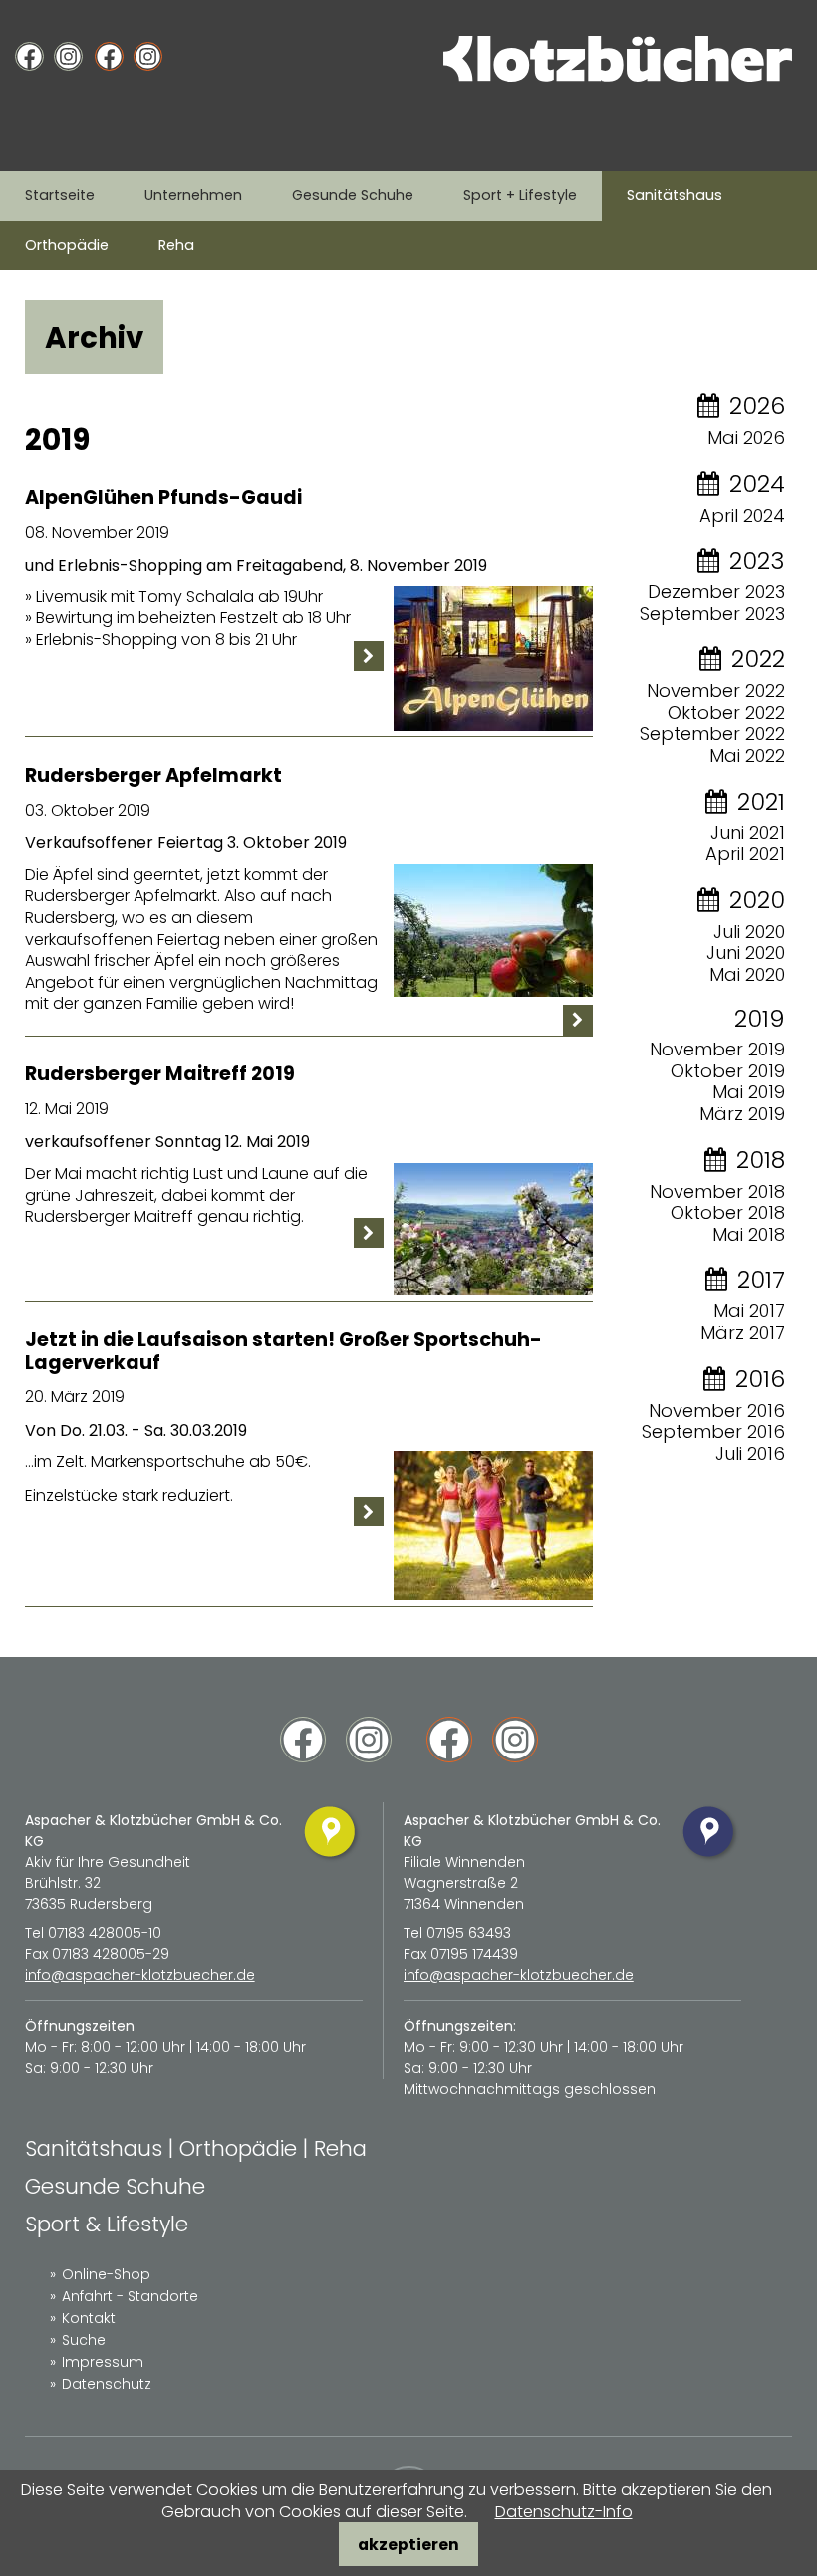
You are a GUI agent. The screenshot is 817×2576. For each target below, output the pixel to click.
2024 (757, 483)
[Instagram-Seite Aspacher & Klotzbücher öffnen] (68, 57)
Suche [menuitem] (84, 2340)
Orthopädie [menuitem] (67, 245)
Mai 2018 (749, 1234)
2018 (761, 1160)
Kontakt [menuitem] (89, 2318)
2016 (760, 1379)
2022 (758, 659)
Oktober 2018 (728, 1212)
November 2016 (717, 1410)
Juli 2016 (750, 1453)
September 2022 (712, 733)
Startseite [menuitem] (60, 195)
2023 (757, 560)
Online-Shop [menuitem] (106, 2274)
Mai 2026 (746, 438)
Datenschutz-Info (564, 2512)
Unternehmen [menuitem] (193, 195)
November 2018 (717, 1191)
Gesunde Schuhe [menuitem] (353, 195)
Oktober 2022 (726, 712)
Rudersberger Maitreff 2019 (160, 1074)
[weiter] (369, 657)
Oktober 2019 (728, 1071)
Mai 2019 (749, 1092)
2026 (757, 406)
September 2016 (713, 1431)
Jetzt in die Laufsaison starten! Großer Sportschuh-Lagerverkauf (283, 1351)
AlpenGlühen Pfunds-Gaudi (163, 497)
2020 (757, 900)
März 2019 (742, 1114)
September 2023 (712, 614)
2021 (761, 801)
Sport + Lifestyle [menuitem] (520, 195)
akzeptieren (408, 2545)
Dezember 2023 (716, 592)
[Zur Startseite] (618, 76)
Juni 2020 (746, 952)
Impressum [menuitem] (103, 2362)
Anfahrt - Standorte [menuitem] (130, 2296)
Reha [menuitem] (176, 245)
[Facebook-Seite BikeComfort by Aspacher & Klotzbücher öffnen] (109, 57)
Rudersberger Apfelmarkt (153, 775)
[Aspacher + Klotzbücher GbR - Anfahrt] (331, 1860)
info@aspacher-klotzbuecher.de (140, 1975)
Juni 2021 (748, 833)
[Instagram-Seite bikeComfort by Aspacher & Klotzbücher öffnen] (148, 57)
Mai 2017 (749, 1311)
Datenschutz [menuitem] (107, 2384)
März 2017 (743, 1333)
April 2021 (745, 854)
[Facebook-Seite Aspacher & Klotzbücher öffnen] (29, 57)
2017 (761, 1279)
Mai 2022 (747, 755)
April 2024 (742, 515)
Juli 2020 (749, 932)
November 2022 (716, 691)
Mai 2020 (747, 974)
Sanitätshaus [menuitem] (675, 195)
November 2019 (717, 1049)
